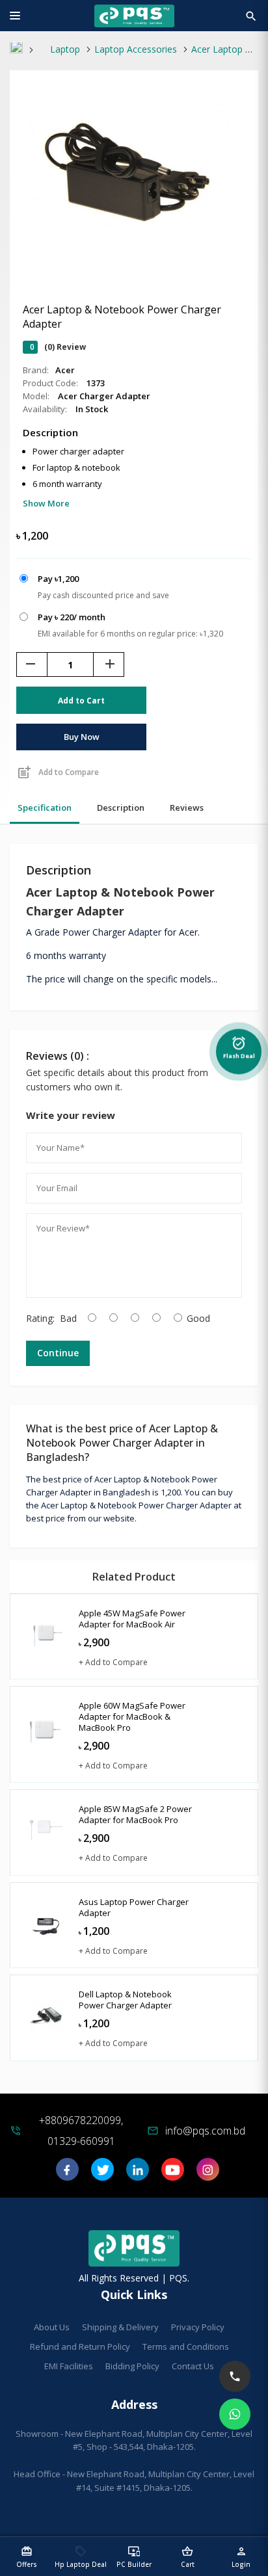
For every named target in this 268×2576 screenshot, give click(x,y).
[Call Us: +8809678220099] (235, 2376)
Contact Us (193, 2366)
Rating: (40, 1318)
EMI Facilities (69, 2366)
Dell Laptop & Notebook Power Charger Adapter (125, 2000)
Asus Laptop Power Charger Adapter (134, 1907)
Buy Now (82, 737)
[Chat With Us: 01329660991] (235, 2414)
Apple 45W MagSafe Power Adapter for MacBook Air (132, 1619)
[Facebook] (67, 2174)
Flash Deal (239, 1045)
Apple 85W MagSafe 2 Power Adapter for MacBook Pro (135, 1814)
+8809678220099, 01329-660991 (81, 2131)
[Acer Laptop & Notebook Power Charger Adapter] (134, 255)
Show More (46, 503)
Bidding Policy (132, 2366)
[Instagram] (208, 2174)
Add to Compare (58, 772)
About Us (52, 2327)
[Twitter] (102, 2174)
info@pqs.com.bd (205, 2131)
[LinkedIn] (138, 2174)
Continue (58, 1353)
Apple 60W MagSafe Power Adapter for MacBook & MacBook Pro (132, 1716)
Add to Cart (81, 701)
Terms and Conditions (186, 2346)
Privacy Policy (198, 2327)
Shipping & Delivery (120, 2327)
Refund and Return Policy (80, 2346)
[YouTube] (173, 2174)
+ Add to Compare (113, 1662)
